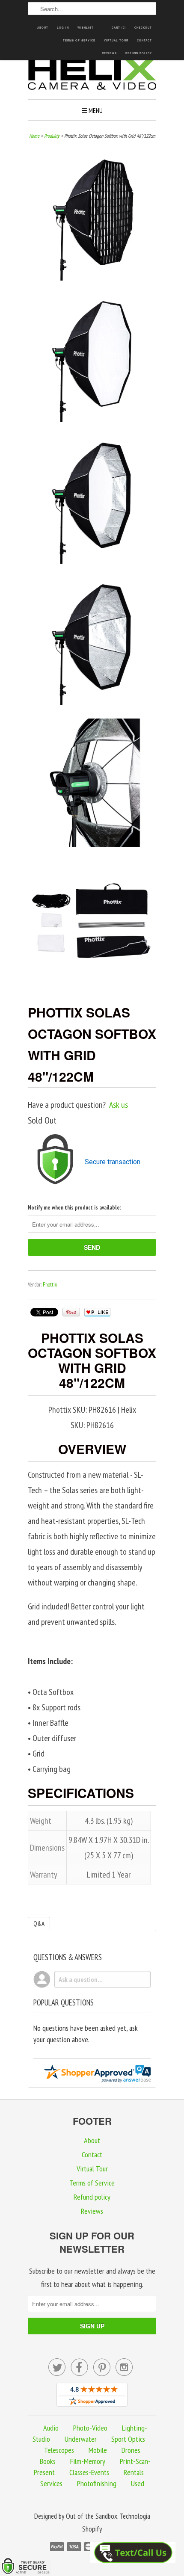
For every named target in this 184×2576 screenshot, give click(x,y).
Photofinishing (97, 2483)
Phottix (50, 1285)
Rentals (134, 2472)
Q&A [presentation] (39, 1924)
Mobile (98, 2450)
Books (48, 2461)
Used (138, 2483)
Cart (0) (119, 28)
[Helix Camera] (92, 75)
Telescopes (59, 2450)
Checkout (143, 28)
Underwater (81, 2439)
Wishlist (86, 28)
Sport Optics (128, 2439)
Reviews (109, 53)
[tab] (39, 1924)
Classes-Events (89, 2472)
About (43, 28)
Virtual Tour (116, 40)
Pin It (71, 1312)
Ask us (119, 1105)
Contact (144, 40)
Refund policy (139, 53)
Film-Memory (88, 2461)
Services (51, 2483)
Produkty (52, 136)
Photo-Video (90, 2428)
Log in (63, 28)
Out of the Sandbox (92, 2516)
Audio (51, 2428)
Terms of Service (79, 40)
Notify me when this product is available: (74, 1208)
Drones (131, 2450)
